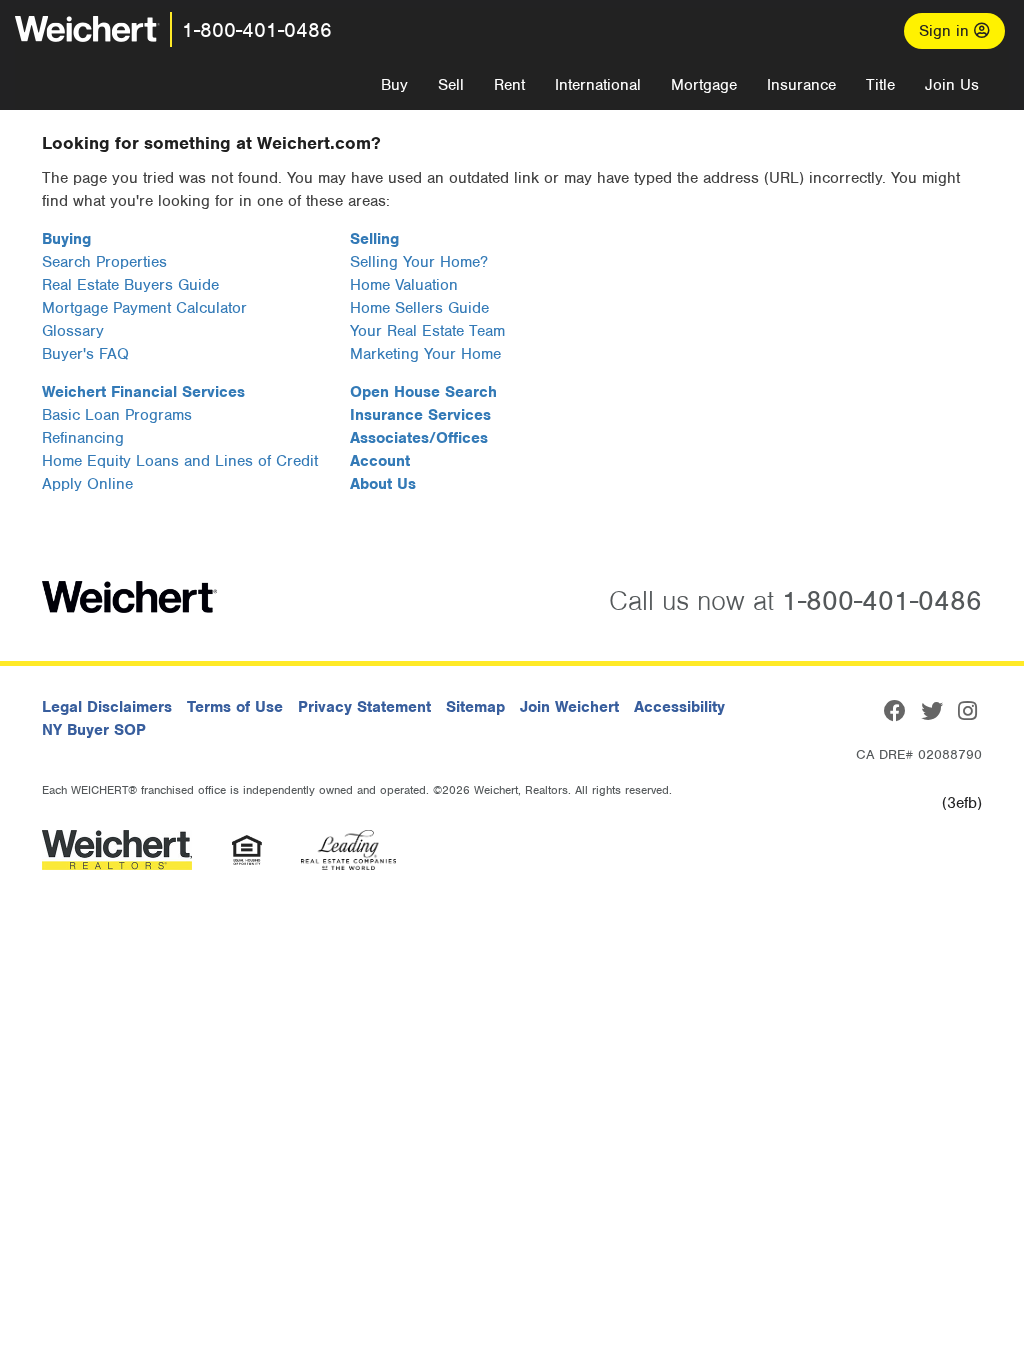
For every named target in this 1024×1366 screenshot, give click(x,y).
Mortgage (704, 85)
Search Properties (104, 262)
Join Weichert (569, 707)
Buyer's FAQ (85, 354)
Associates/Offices (419, 438)
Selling (374, 239)
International (598, 85)
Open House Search (423, 392)
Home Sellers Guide (419, 308)
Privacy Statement (364, 707)
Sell (451, 85)
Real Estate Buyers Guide (130, 285)
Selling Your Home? (419, 262)
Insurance (801, 85)
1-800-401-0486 (257, 30)
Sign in (946, 31)
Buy (394, 85)
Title (880, 85)
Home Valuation (404, 285)
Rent (509, 85)
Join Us (952, 85)
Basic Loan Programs (117, 415)
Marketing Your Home (425, 354)
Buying (66, 239)
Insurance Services (420, 415)
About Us (383, 484)
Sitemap (475, 707)
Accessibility (679, 707)
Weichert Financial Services (143, 392)
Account (380, 461)
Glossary (73, 331)
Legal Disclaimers (107, 707)
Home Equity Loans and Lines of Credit (180, 461)
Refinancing (83, 438)
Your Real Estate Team (427, 331)
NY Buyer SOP (94, 730)
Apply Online (87, 484)
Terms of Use (235, 707)
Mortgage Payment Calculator (144, 308)
